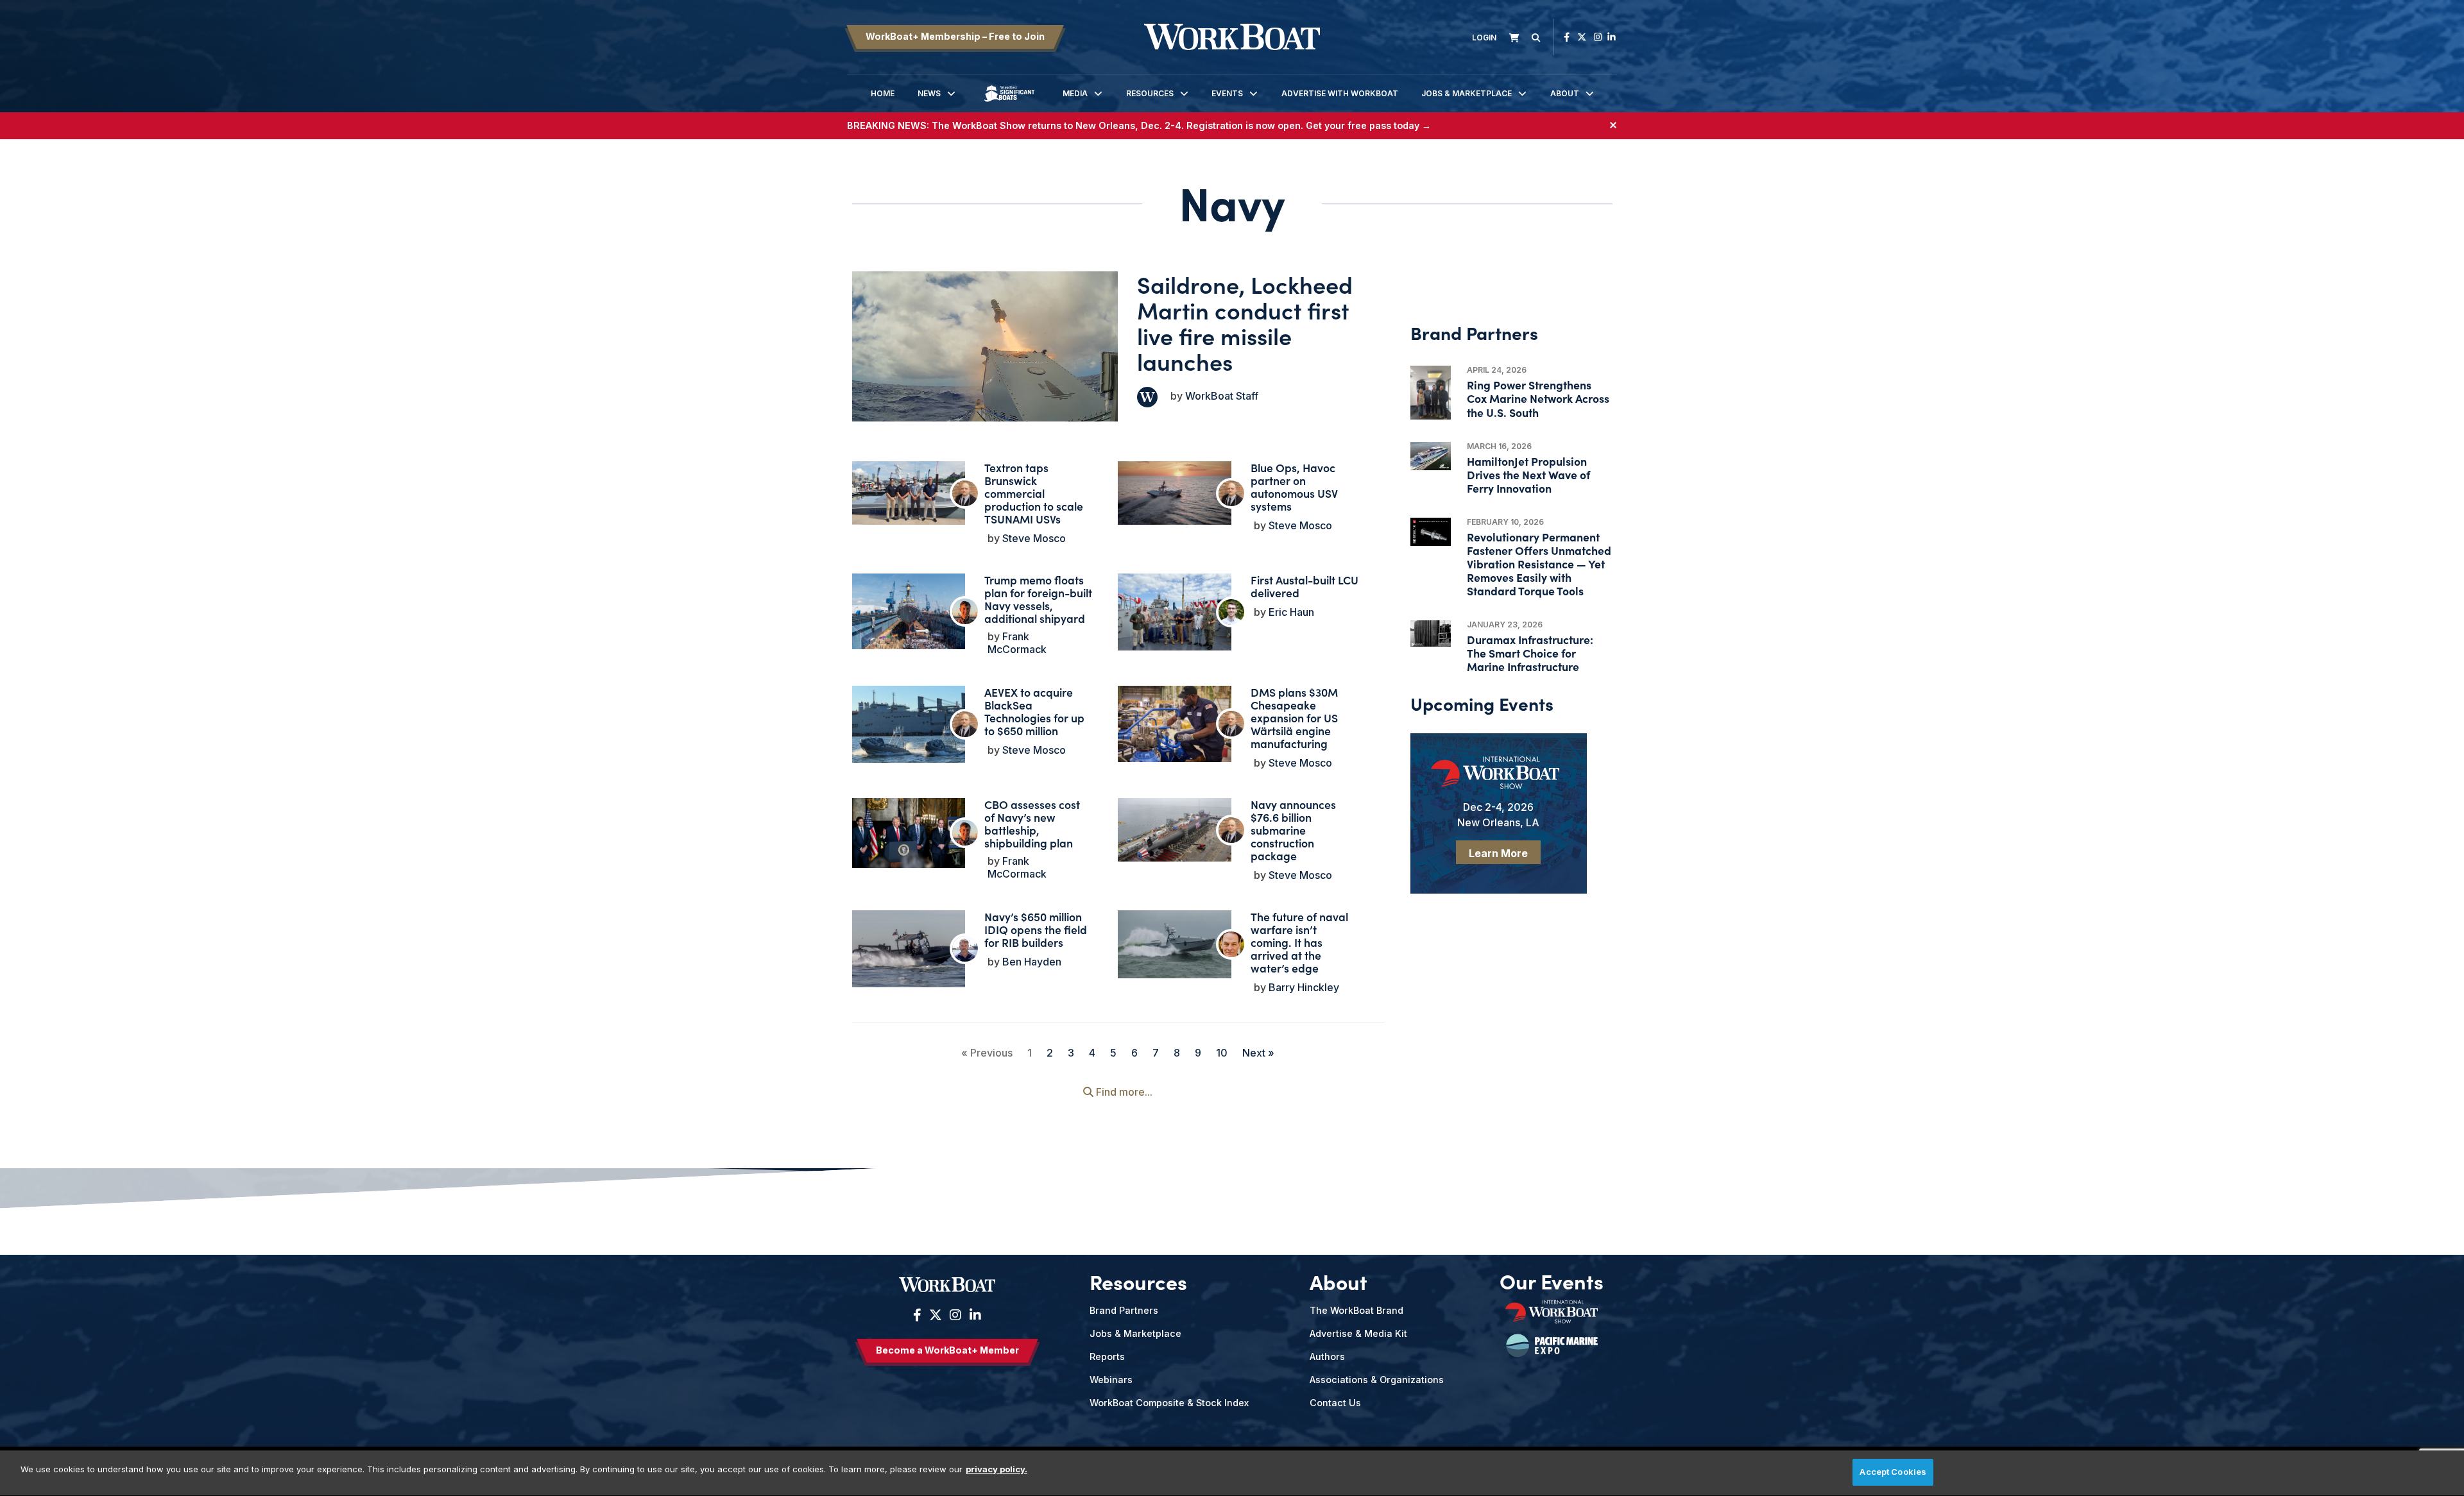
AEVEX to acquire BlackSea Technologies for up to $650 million (1034, 711)
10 (1222, 1053)
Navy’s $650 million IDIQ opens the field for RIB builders (1036, 929)
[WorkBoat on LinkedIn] (1612, 37)
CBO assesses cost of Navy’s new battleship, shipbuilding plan (1032, 823)
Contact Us (1335, 1403)
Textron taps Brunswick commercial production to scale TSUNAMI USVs (1034, 493)
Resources (1150, 93)
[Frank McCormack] (965, 611)
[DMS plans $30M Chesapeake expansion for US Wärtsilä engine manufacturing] (1174, 724)
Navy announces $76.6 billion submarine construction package (1293, 830)
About (1565, 93)
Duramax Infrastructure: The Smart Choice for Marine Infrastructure (1530, 653)
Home (883, 93)
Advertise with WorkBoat (1340, 93)
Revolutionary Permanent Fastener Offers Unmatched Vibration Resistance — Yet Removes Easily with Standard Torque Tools (1539, 564)
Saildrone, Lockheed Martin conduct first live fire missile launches (1245, 322)
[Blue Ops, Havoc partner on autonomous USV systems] (1174, 493)
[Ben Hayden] (965, 949)
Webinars (1111, 1380)
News (929, 93)
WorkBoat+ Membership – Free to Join (955, 36)
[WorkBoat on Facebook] (1567, 37)
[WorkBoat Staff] (1147, 397)
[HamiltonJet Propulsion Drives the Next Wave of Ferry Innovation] (1431, 456)
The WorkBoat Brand (1356, 1310)
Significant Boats (1009, 103)
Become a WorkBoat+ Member (947, 1350)
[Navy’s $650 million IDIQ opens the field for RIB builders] (909, 953)
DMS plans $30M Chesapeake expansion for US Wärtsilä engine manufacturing (1294, 718)
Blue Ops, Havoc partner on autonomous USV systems (1294, 487)
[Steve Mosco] (965, 493)
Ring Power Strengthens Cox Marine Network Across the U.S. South (1538, 398)
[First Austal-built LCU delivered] (1174, 616)
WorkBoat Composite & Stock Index (1169, 1403)
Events (1227, 93)
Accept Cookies (1893, 1472)
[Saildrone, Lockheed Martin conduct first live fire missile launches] (985, 346)
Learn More (1498, 853)
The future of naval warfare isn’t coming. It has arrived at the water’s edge (1299, 942)
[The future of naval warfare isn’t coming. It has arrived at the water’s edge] (1174, 944)
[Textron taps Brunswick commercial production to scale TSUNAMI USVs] (909, 493)
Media (1075, 93)
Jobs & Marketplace (1467, 93)
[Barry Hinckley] (1231, 944)
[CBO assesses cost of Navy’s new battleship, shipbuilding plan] (909, 833)
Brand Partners (1124, 1310)
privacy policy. (997, 1469)
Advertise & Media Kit (1358, 1333)
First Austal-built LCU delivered (1305, 586)
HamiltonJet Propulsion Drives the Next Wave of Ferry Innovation (1528, 474)
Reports (1107, 1356)
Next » (1258, 1053)
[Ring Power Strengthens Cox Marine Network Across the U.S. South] (1431, 393)
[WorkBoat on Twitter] (1582, 37)
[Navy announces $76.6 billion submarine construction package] (1174, 830)
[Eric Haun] (1231, 612)
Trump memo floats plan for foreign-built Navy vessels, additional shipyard (1038, 599)
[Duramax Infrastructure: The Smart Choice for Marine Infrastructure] (1431, 634)
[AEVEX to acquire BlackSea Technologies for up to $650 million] (909, 728)
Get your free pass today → (1368, 125)
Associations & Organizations (1377, 1380)
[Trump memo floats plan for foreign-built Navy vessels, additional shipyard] (909, 611)
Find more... (1123, 1092)
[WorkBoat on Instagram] (1598, 37)
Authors (1327, 1356)
